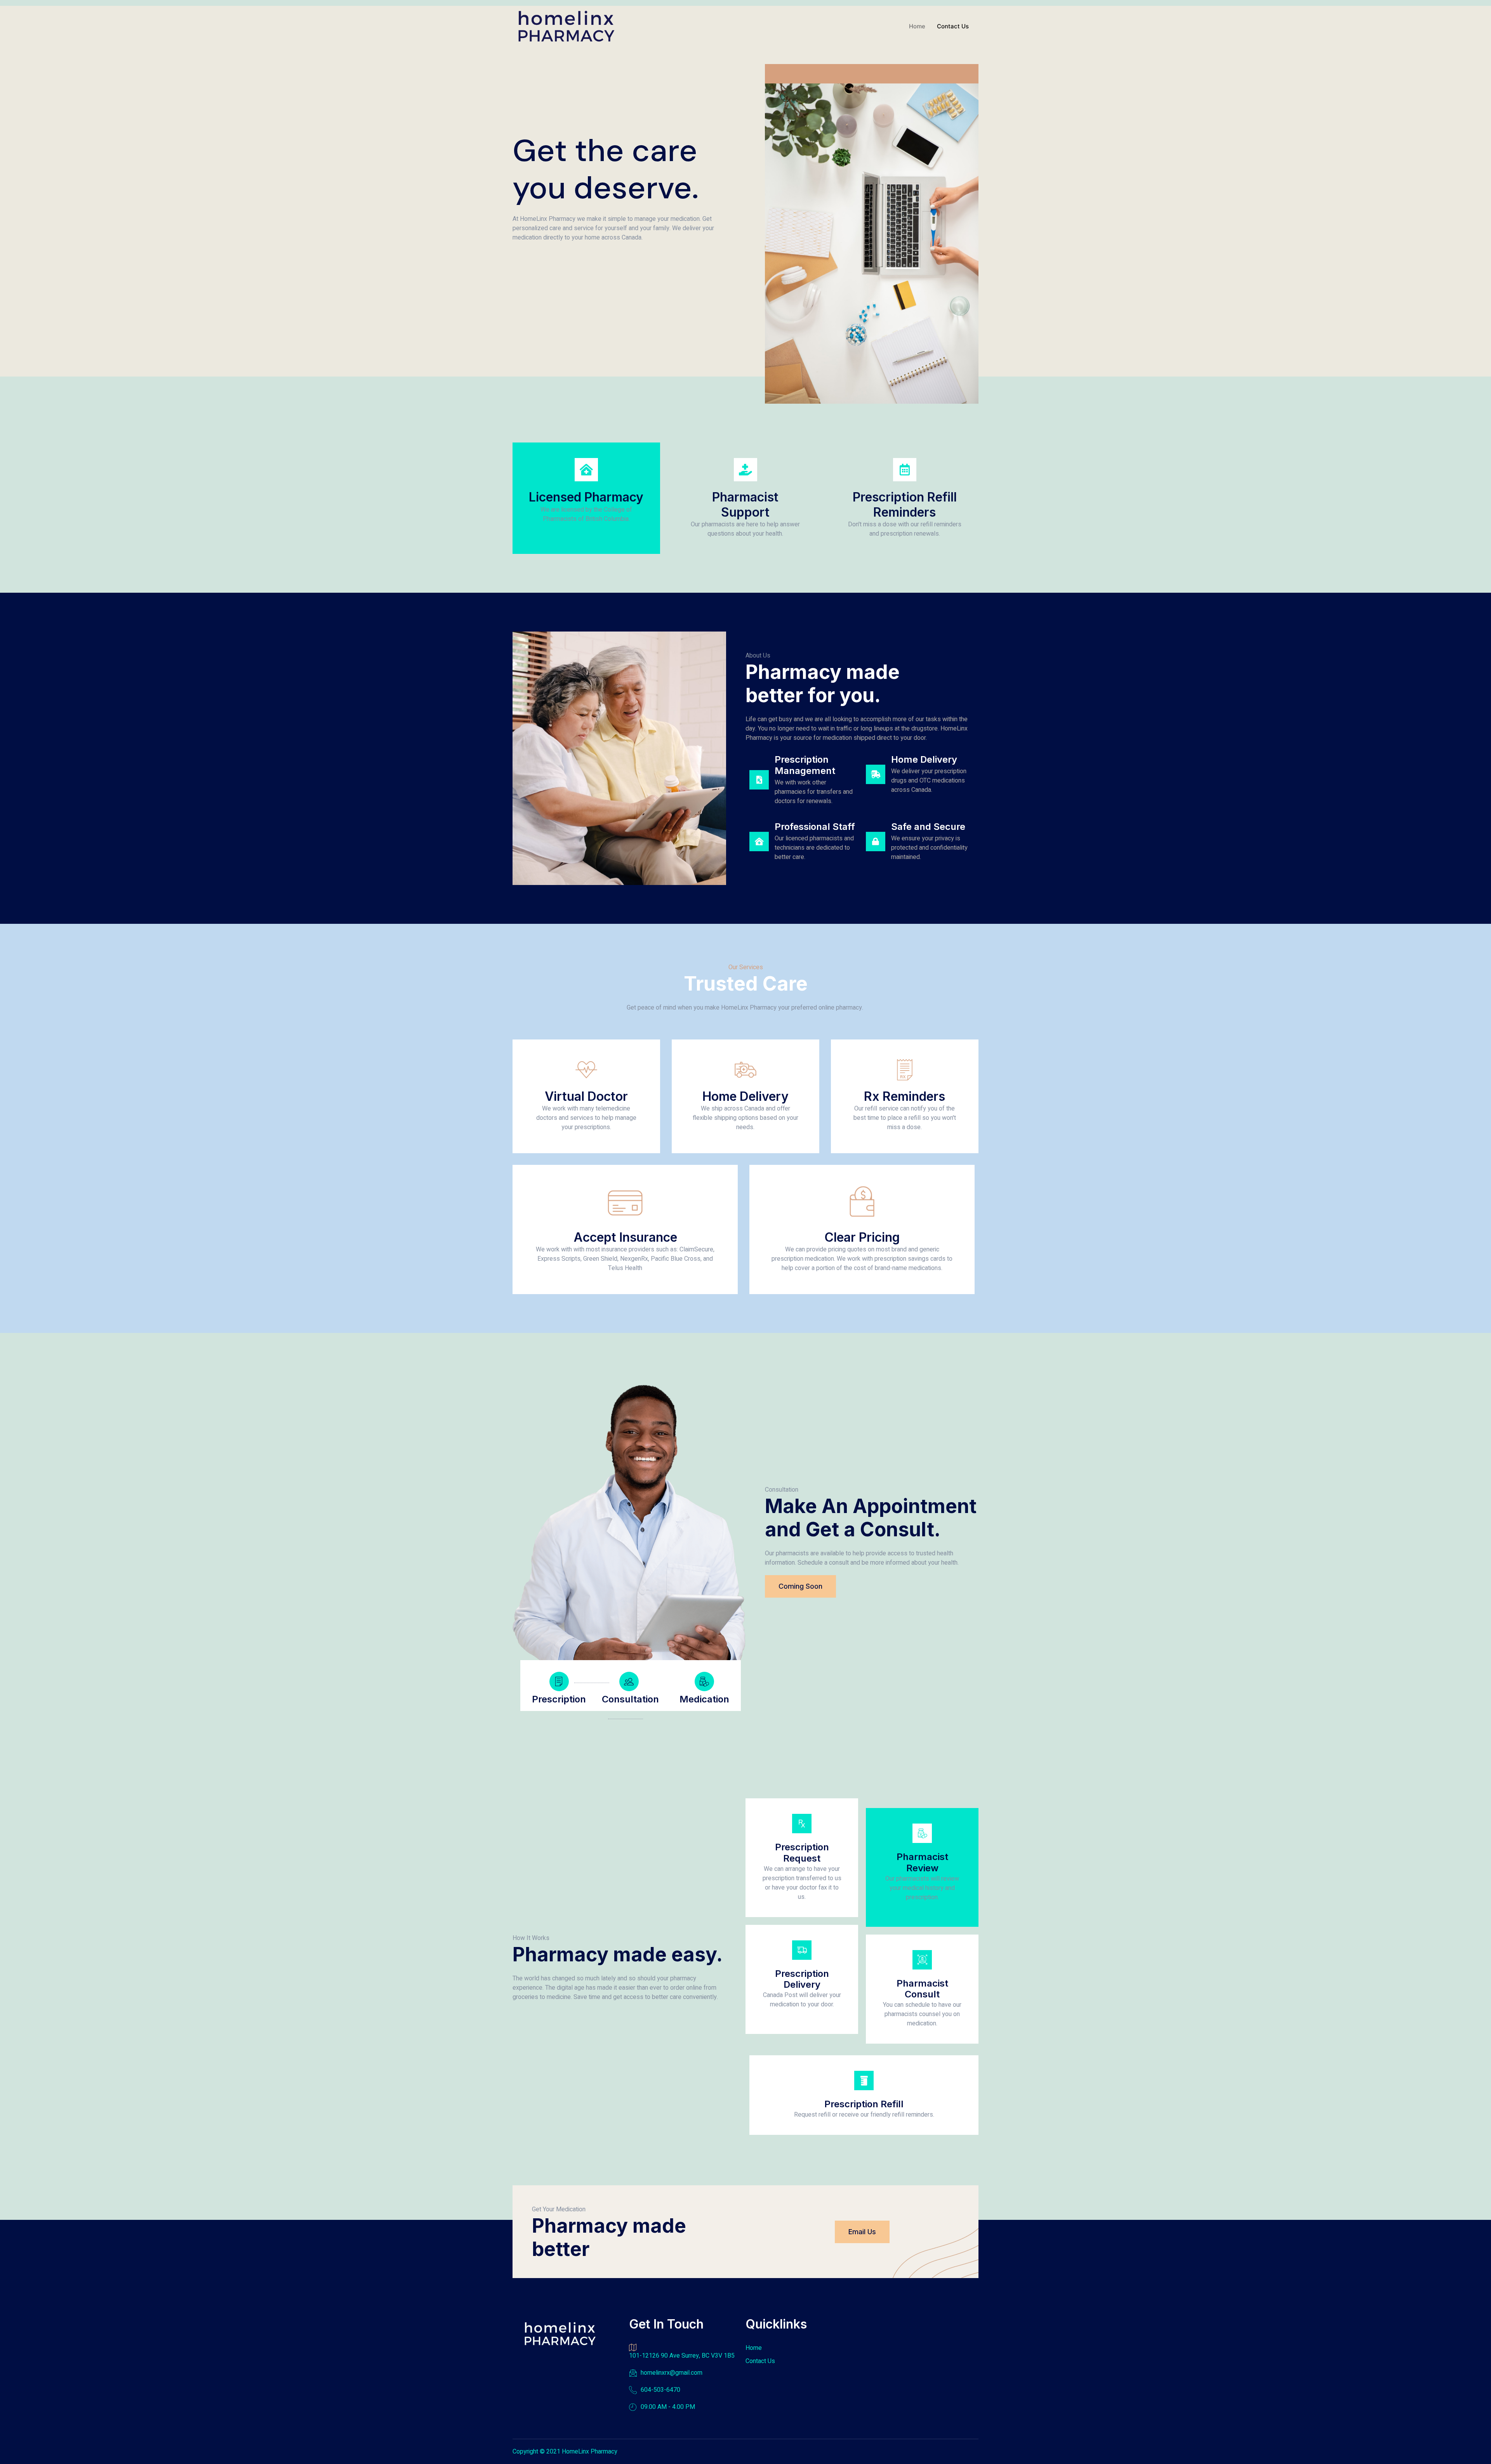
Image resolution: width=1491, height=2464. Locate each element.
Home (917, 26)
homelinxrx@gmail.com (672, 2373)
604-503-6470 (660, 2390)
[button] (800, 1586)
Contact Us (953, 26)
